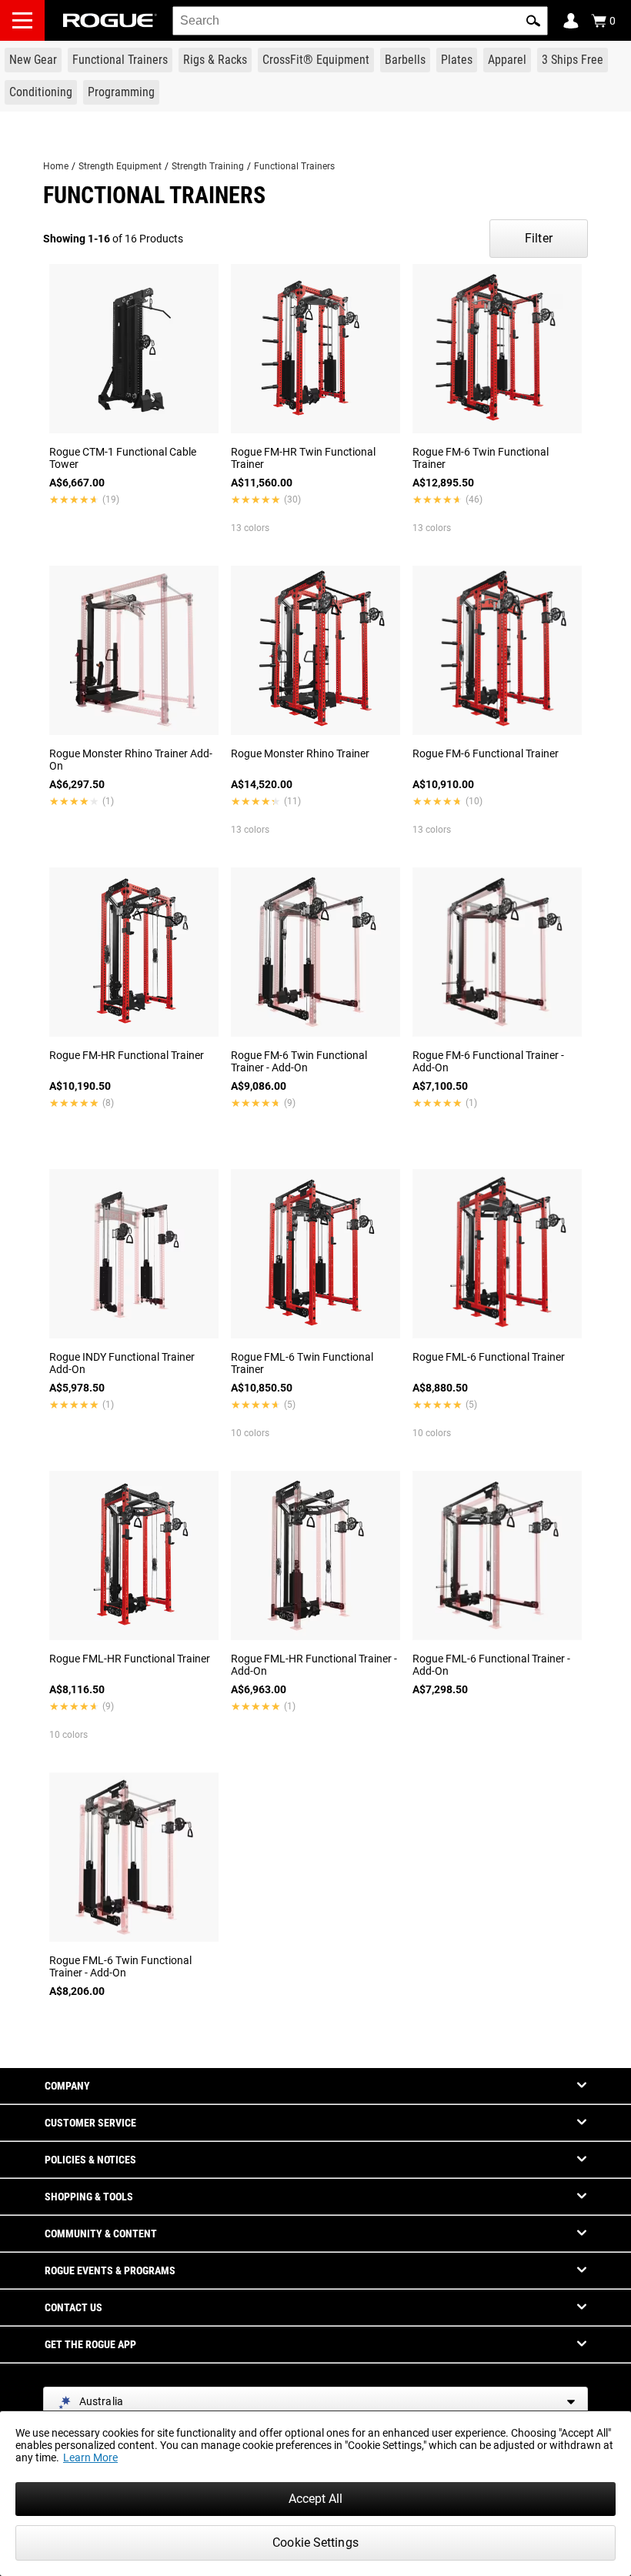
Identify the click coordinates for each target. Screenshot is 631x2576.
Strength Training (208, 166)
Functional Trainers (294, 166)
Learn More (90, 2457)
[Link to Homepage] (110, 20)
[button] (533, 21)
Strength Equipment (120, 166)
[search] (360, 21)
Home (56, 166)
